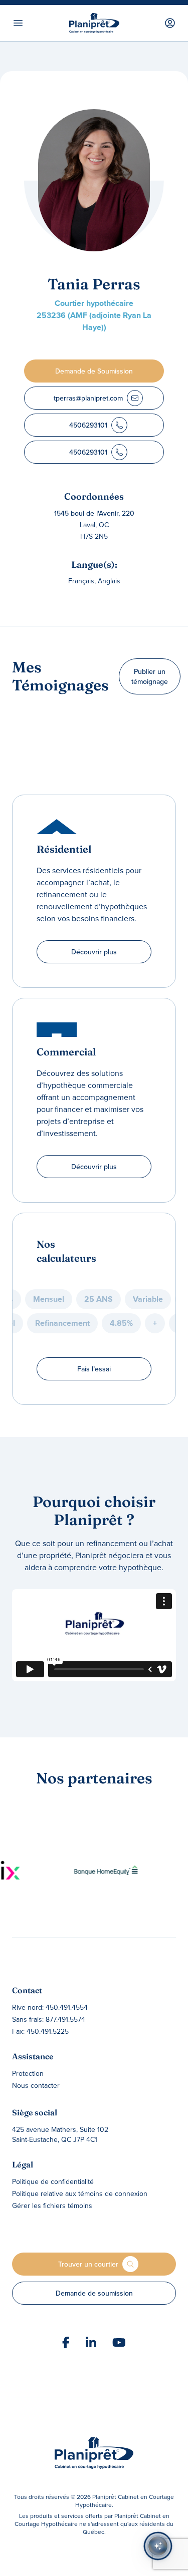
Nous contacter (36, 2085)
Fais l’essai (94, 1369)
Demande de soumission (94, 2293)
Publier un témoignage (150, 676)
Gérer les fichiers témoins (52, 2205)
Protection (28, 2073)
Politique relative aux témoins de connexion (80, 2193)
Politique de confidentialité (53, 2181)
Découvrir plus (94, 952)
